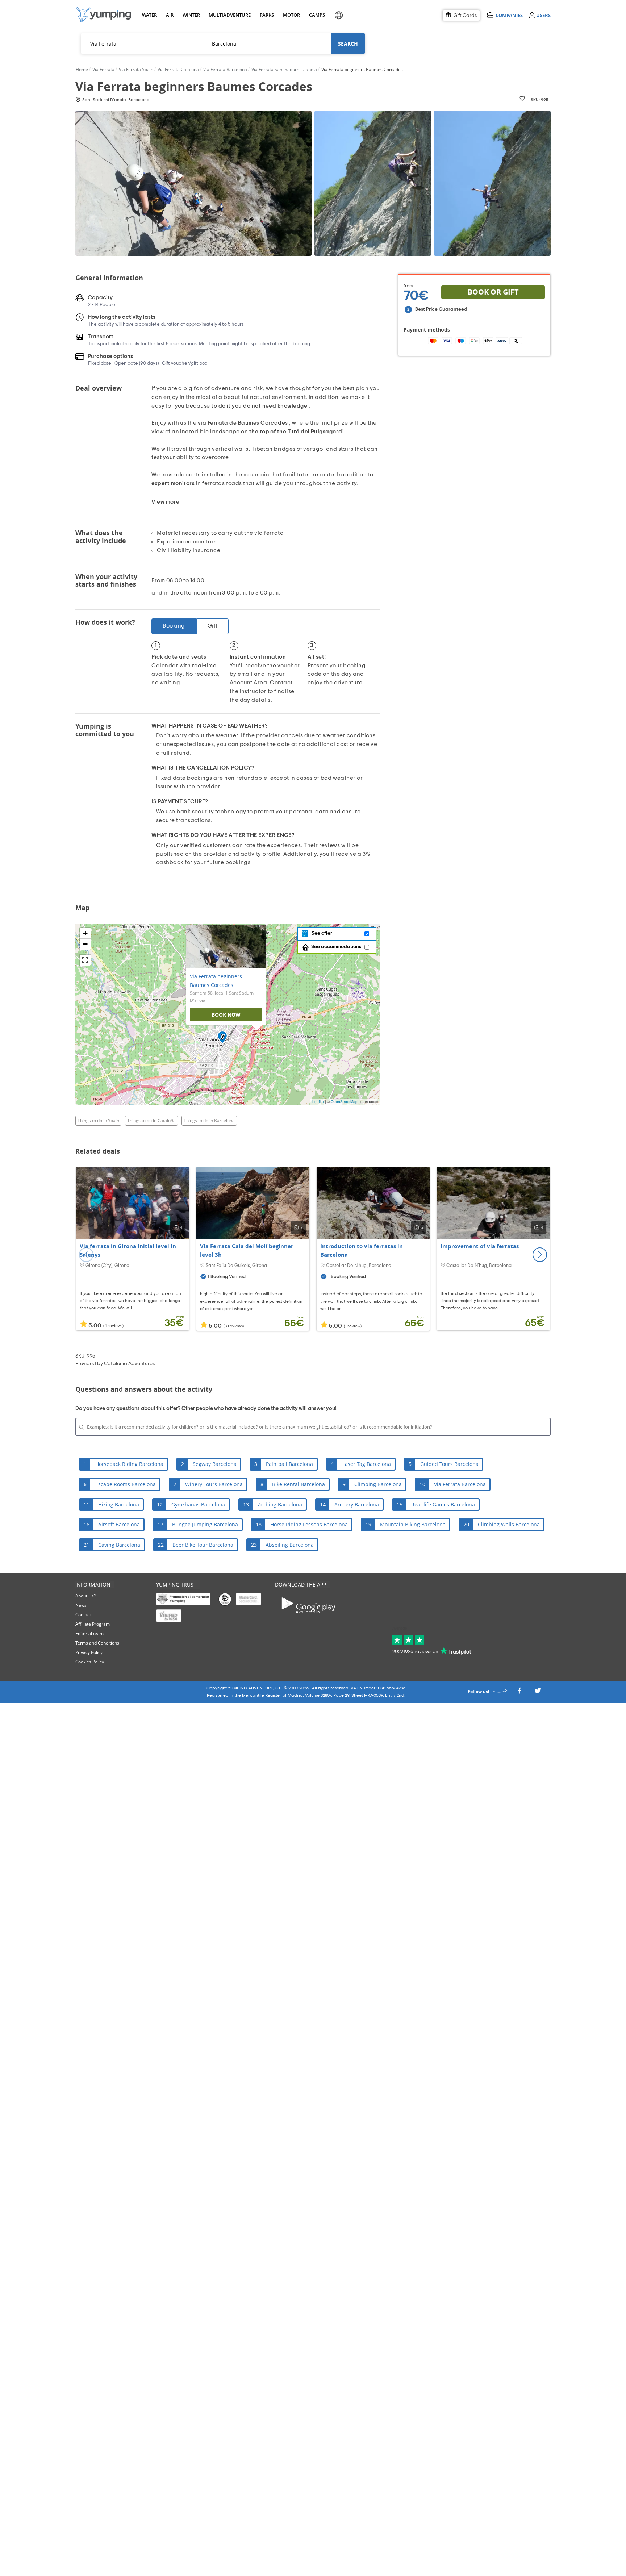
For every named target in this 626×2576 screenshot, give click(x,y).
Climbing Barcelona (378, 1484)
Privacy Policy (89, 1652)
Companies (509, 15)
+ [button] (85, 933)
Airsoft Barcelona (119, 1524)
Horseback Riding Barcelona (129, 1464)
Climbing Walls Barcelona (509, 1524)
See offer (321, 933)
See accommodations (336, 947)
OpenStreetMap (344, 1102)
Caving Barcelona (119, 1545)
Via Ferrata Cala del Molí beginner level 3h (247, 1250)
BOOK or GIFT (493, 292)
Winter (191, 15)
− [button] (85, 944)
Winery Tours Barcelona (214, 1484)
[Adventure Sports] (104, 15)
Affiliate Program (93, 1624)
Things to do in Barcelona (209, 1120)
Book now (226, 1015)
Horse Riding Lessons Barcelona (309, 1524)
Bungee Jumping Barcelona (205, 1524)
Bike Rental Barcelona (299, 1484)
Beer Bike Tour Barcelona (203, 1545)
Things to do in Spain (98, 1120)
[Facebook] (519, 1693)
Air (170, 15)
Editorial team (89, 1633)
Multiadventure (228, 15)
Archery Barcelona (357, 1504)
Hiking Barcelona (119, 1504)
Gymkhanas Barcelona (198, 1504)
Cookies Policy (90, 1662)
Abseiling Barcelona (290, 1545)
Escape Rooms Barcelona (126, 1484)
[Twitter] (538, 1693)
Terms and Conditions (97, 1643)
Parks (267, 15)
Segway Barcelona (215, 1464)
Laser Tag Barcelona (367, 1464)
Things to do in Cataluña (151, 1120)
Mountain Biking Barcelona (413, 1524)
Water (149, 15)
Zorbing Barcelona (280, 1504)
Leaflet (318, 1102)
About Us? (85, 1596)
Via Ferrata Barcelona (460, 1484)
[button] (540, 1255)
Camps (317, 15)
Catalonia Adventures (129, 1364)
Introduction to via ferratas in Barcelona (362, 1250)
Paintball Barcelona (289, 1464)
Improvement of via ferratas (480, 1246)
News (81, 1605)
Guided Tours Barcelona (449, 1464)
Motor (291, 15)
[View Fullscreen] (85, 960)
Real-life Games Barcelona (443, 1504)
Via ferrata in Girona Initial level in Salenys (128, 1250)
